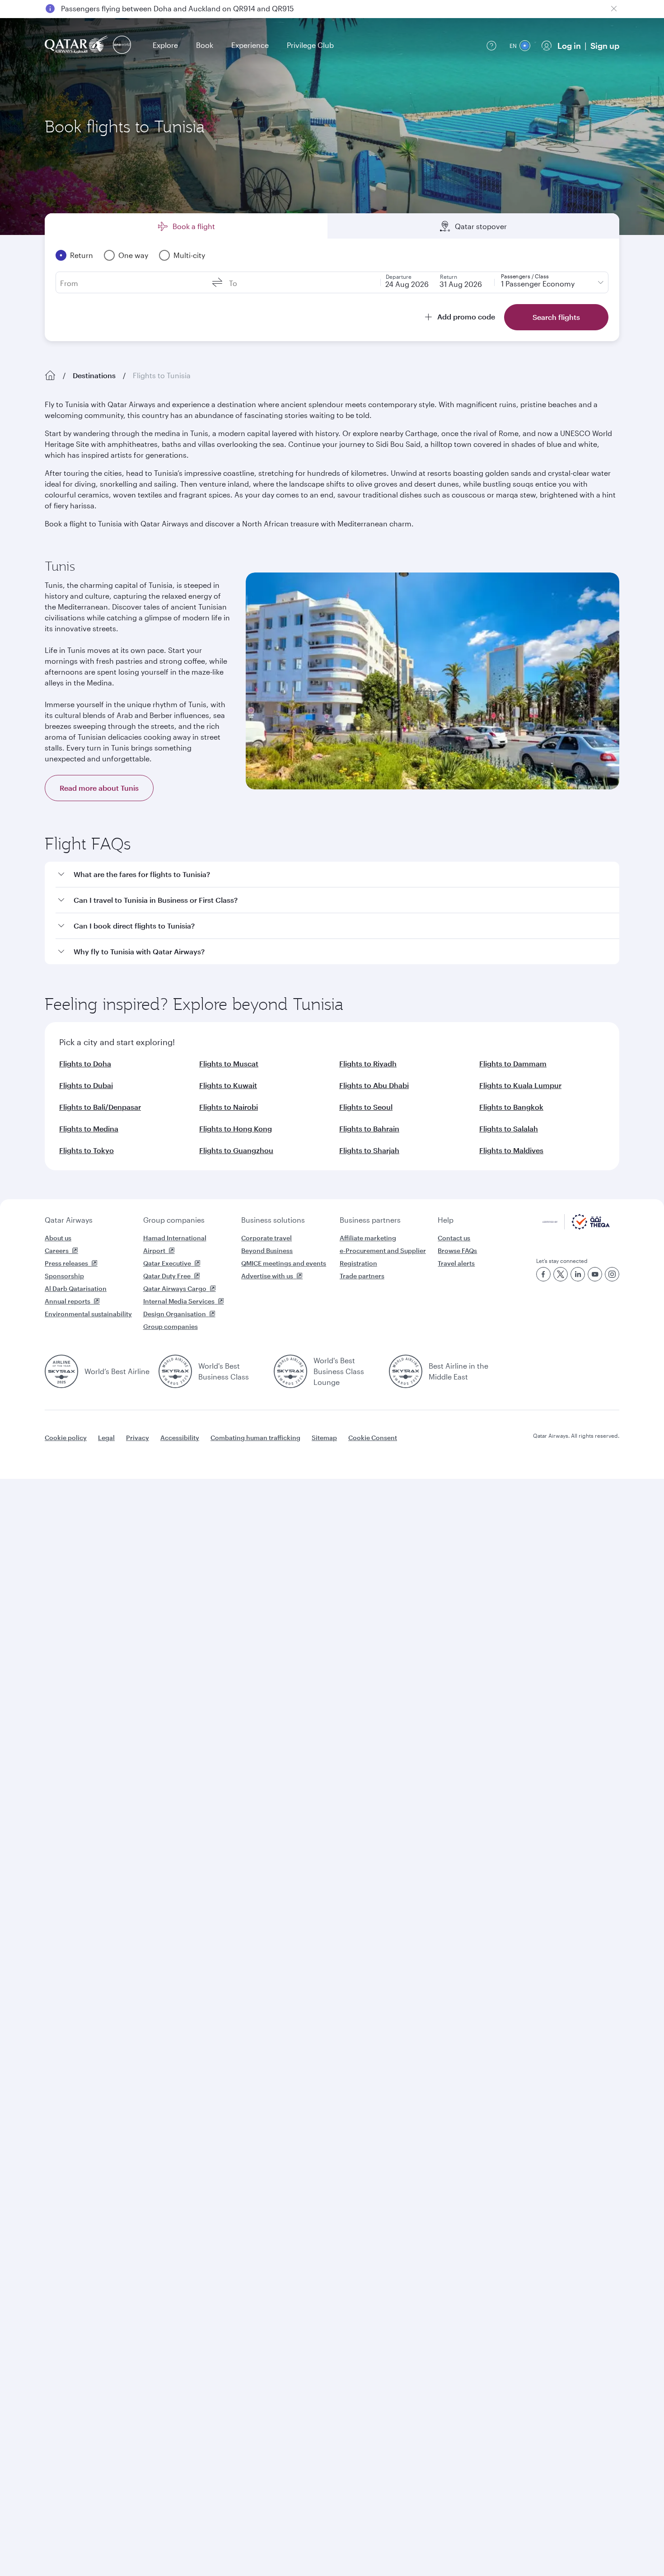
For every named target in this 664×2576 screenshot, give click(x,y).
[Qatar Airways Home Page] (77, 45)
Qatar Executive (167, 1263)
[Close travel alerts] (614, 9)
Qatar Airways (69, 1220)
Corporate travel (267, 1238)
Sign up (605, 46)
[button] (337, 875)
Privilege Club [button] (310, 45)
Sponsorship (64, 1276)
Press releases (66, 1263)
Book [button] (205, 45)
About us (58, 1238)
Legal (106, 1438)
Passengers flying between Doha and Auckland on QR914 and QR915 (177, 8)
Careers (57, 1250)
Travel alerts (456, 1263)
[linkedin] (578, 1274)
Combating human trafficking (255, 1438)
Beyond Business (267, 1250)
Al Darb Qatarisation (76, 1288)
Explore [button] (165, 45)
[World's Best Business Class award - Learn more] (175, 1371)
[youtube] (595, 1274)
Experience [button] (250, 45)
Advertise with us (267, 1276)
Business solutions (273, 1220)
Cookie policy (66, 1438)
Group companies (174, 1220)
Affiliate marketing (368, 1238)
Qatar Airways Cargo (175, 1288)
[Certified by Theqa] (576, 1227)
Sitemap (324, 1438)
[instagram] (612, 1274)
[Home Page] (50, 375)
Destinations (94, 375)
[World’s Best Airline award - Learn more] (61, 1371)
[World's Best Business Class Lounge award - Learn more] (290, 1371)
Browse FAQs (457, 1250)
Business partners (370, 1220)
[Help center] (491, 46)
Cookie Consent (373, 1438)
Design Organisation (175, 1314)
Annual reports (68, 1301)
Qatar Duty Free (167, 1276)
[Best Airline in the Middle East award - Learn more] (406, 1371)
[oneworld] (122, 45)
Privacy (138, 1438)
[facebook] (543, 1274)
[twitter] (561, 1274)
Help (446, 1220)
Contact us (454, 1238)
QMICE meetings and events (284, 1263)
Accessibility (180, 1438)
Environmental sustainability (88, 1314)
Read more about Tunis (99, 788)
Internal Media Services (179, 1301)
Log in (569, 46)
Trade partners (362, 1276)
